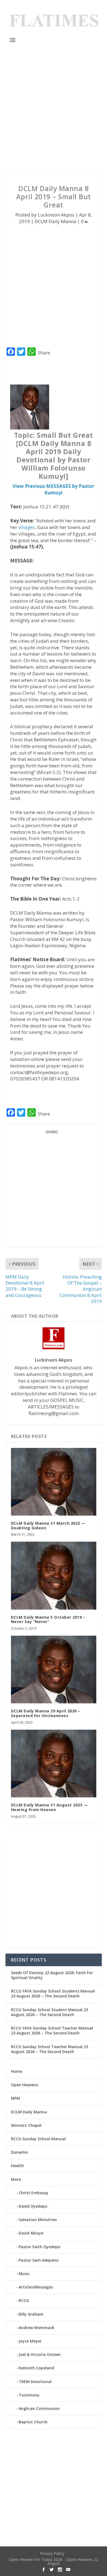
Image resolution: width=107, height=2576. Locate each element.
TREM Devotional (35, 2382)
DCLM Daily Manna (55, 221)
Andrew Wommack (36, 2328)
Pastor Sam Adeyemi (39, 2260)
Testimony (29, 2395)
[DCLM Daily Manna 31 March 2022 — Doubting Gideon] (54, 1482)
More (16, 2179)
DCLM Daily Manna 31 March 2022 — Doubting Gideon (48, 1525)
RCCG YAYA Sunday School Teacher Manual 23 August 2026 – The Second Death (52, 2030)
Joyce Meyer (30, 2341)
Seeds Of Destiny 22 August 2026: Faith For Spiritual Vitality (52, 1975)
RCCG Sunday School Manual (38, 2139)
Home (17, 2071)
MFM (16, 2098)
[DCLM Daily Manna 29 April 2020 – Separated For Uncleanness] (54, 1670)
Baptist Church (33, 2422)
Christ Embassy (33, 2193)
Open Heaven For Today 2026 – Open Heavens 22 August (54, 2561)
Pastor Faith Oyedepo (40, 2247)
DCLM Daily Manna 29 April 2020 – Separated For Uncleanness (46, 1713)
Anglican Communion (39, 2408)
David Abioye (31, 2233)
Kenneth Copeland (36, 2368)
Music (24, 2274)
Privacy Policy (52, 2553)
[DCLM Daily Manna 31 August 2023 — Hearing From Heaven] (54, 1764)
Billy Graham (31, 2314)
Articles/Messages (36, 2287)
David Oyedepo (33, 2206)
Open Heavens (25, 2085)
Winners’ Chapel (26, 2125)
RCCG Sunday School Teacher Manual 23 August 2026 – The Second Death (50, 2049)
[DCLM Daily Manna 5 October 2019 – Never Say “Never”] (54, 1576)
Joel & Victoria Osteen (40, 2354)
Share (44, 353)
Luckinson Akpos (56, 215)
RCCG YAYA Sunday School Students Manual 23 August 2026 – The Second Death (53, 1993)
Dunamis (19, 2152)
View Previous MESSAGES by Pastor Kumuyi (53, 489)
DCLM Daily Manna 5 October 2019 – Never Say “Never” (48, 1619)
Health (17, 2166)
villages (27, 527)
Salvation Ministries (38, 2220)
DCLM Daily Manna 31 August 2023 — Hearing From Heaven (50, 1807)
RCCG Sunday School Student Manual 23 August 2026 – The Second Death (50, 2012)
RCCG (24, 2300)
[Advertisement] (54, 109)
